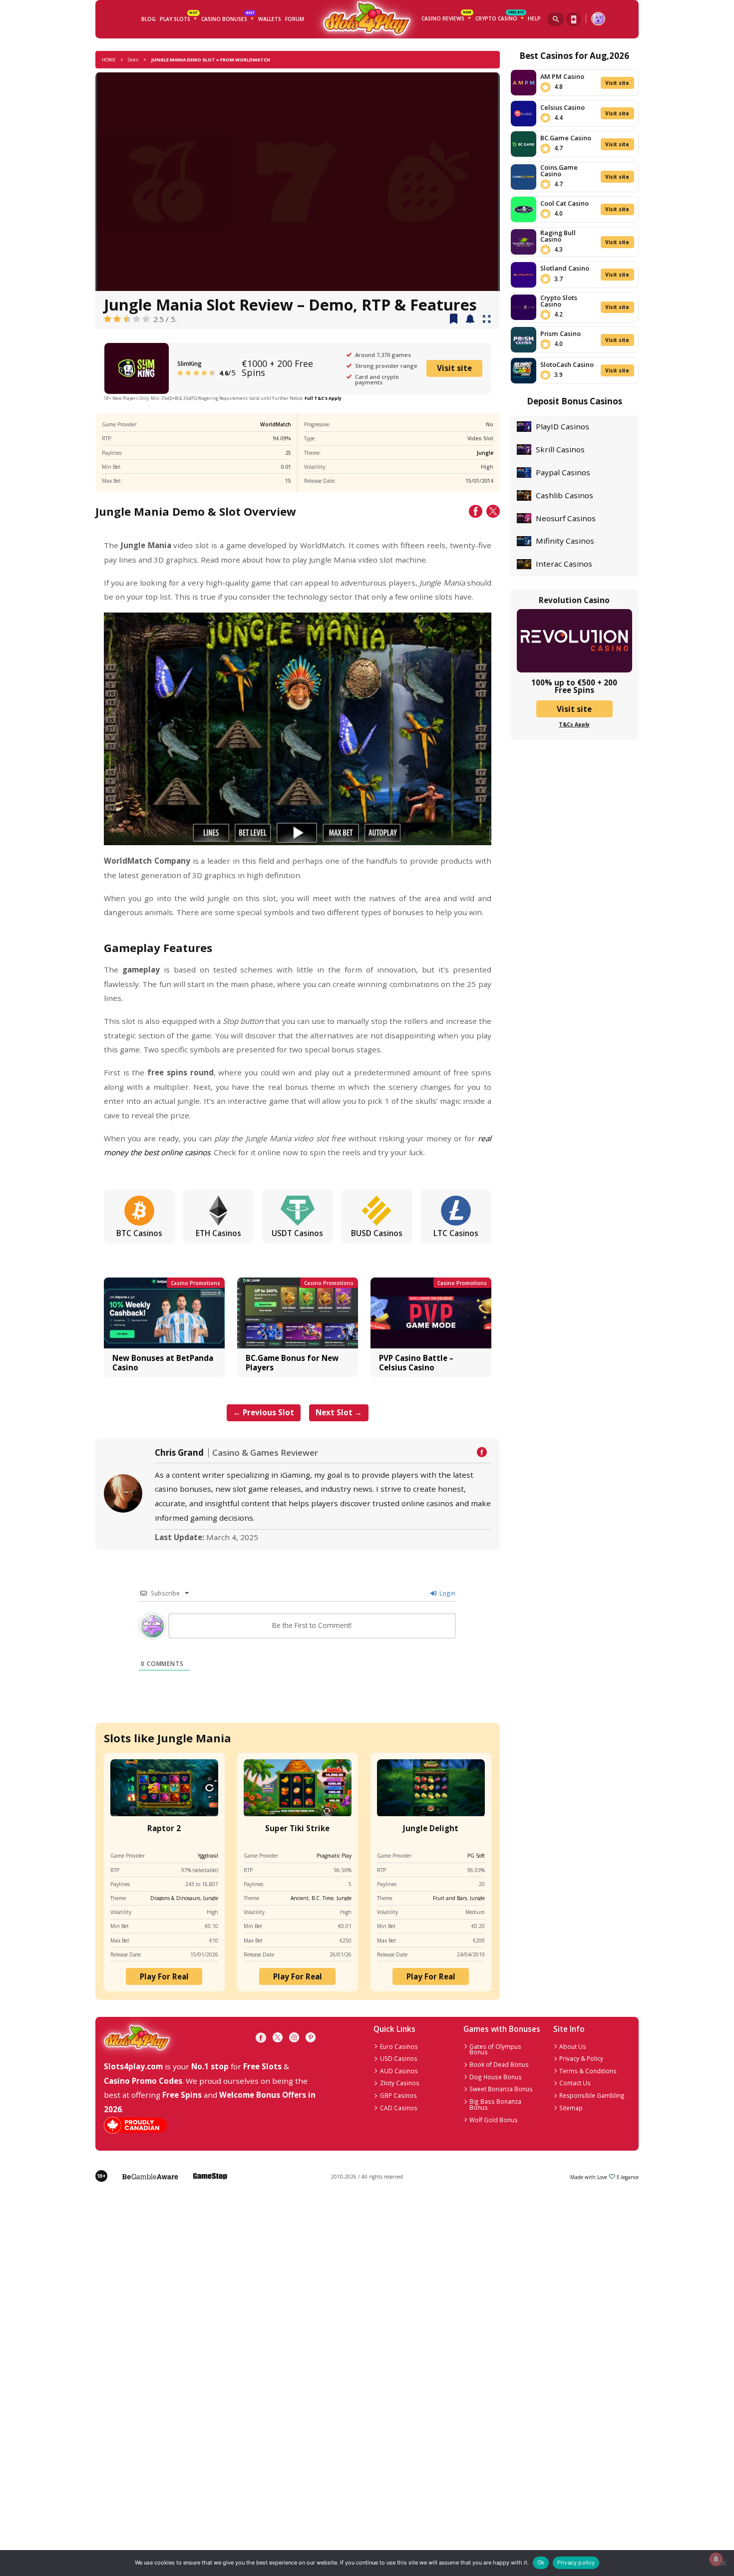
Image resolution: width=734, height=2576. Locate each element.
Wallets (270, 19)
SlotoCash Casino (567, 364)
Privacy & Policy (581, 2058)
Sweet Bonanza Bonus (501, 2089)
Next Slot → (339, 1412)
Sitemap (571, 2108)
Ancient (300, 1898)
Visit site (454, 368)
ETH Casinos (218, 1233)
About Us (573, 2046)
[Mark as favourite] (470, 320)
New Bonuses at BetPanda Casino (163, 1362)
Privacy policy (576, 2563)
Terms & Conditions (588, 2071)
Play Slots (179, 18)
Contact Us (575, 2083)
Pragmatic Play (334, 1856)
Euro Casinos (399, 2046)
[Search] (556, 19)
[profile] (598, 19)
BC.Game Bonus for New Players (292, 1362)
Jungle (485, 453)
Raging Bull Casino (558, 236)
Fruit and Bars (450, 1898)
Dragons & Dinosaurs (175, 1898)
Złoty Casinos (400, 2083)
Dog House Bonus (496, 2077)
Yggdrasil (208, 1856)
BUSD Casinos (377, 1233)
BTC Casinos (139, 1233)
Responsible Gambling (592, 2095)
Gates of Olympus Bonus (495, 2049)
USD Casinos (399, 2058)
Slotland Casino (565, 268)
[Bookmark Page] (454, 320)
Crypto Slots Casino (559, 301)
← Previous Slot (264, 1412)
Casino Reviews (446, 17)
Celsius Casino (562, 107)
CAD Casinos (399, 2108)
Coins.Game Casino (559, 170)
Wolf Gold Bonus (494, 2120)
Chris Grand (179, 1453)
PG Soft (476, 1856)
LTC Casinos (456, 1233)
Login (447, 1593)
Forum (295, 19)
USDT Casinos (297, 1233)
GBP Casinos (398, 2095)
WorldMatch (276, 424)
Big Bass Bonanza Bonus (495, 2104)
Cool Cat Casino (564, 203)
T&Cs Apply (574, 724)
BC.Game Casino (566, 138)
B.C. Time (323, 1898)
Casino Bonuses (228, 18)
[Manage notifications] (716, 2559)
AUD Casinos (399, 2071)
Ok (541, 2563)
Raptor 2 (164, 1828)
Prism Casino (560, 333)
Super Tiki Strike (297, 1828)
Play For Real (164, 1976)
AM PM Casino (562, 76)
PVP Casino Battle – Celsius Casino (416, 1362)
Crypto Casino (500, 17)
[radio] (108, 319)
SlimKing (189, 363)
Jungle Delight (431, 1828)
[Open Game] (487, 320)
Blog (149, 19)
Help (534, 18)
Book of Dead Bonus (499, 2064)
